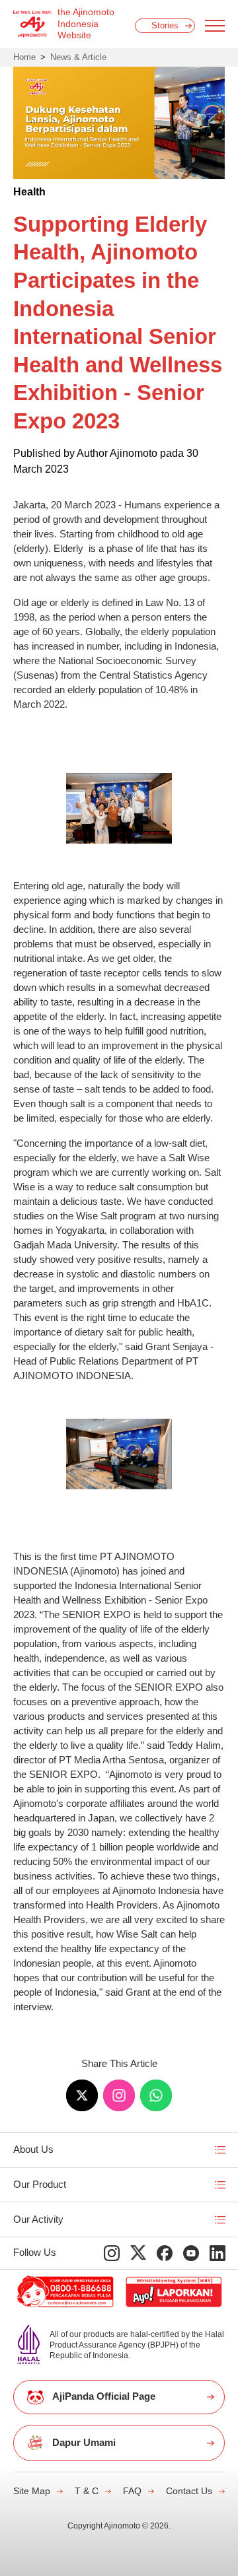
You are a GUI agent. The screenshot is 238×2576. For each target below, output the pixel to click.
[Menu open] (215, 26)
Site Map (32, 2491)
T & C (87, 2491)
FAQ (132, 2491)
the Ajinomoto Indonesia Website (86, 24)
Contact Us (189, 2491)
